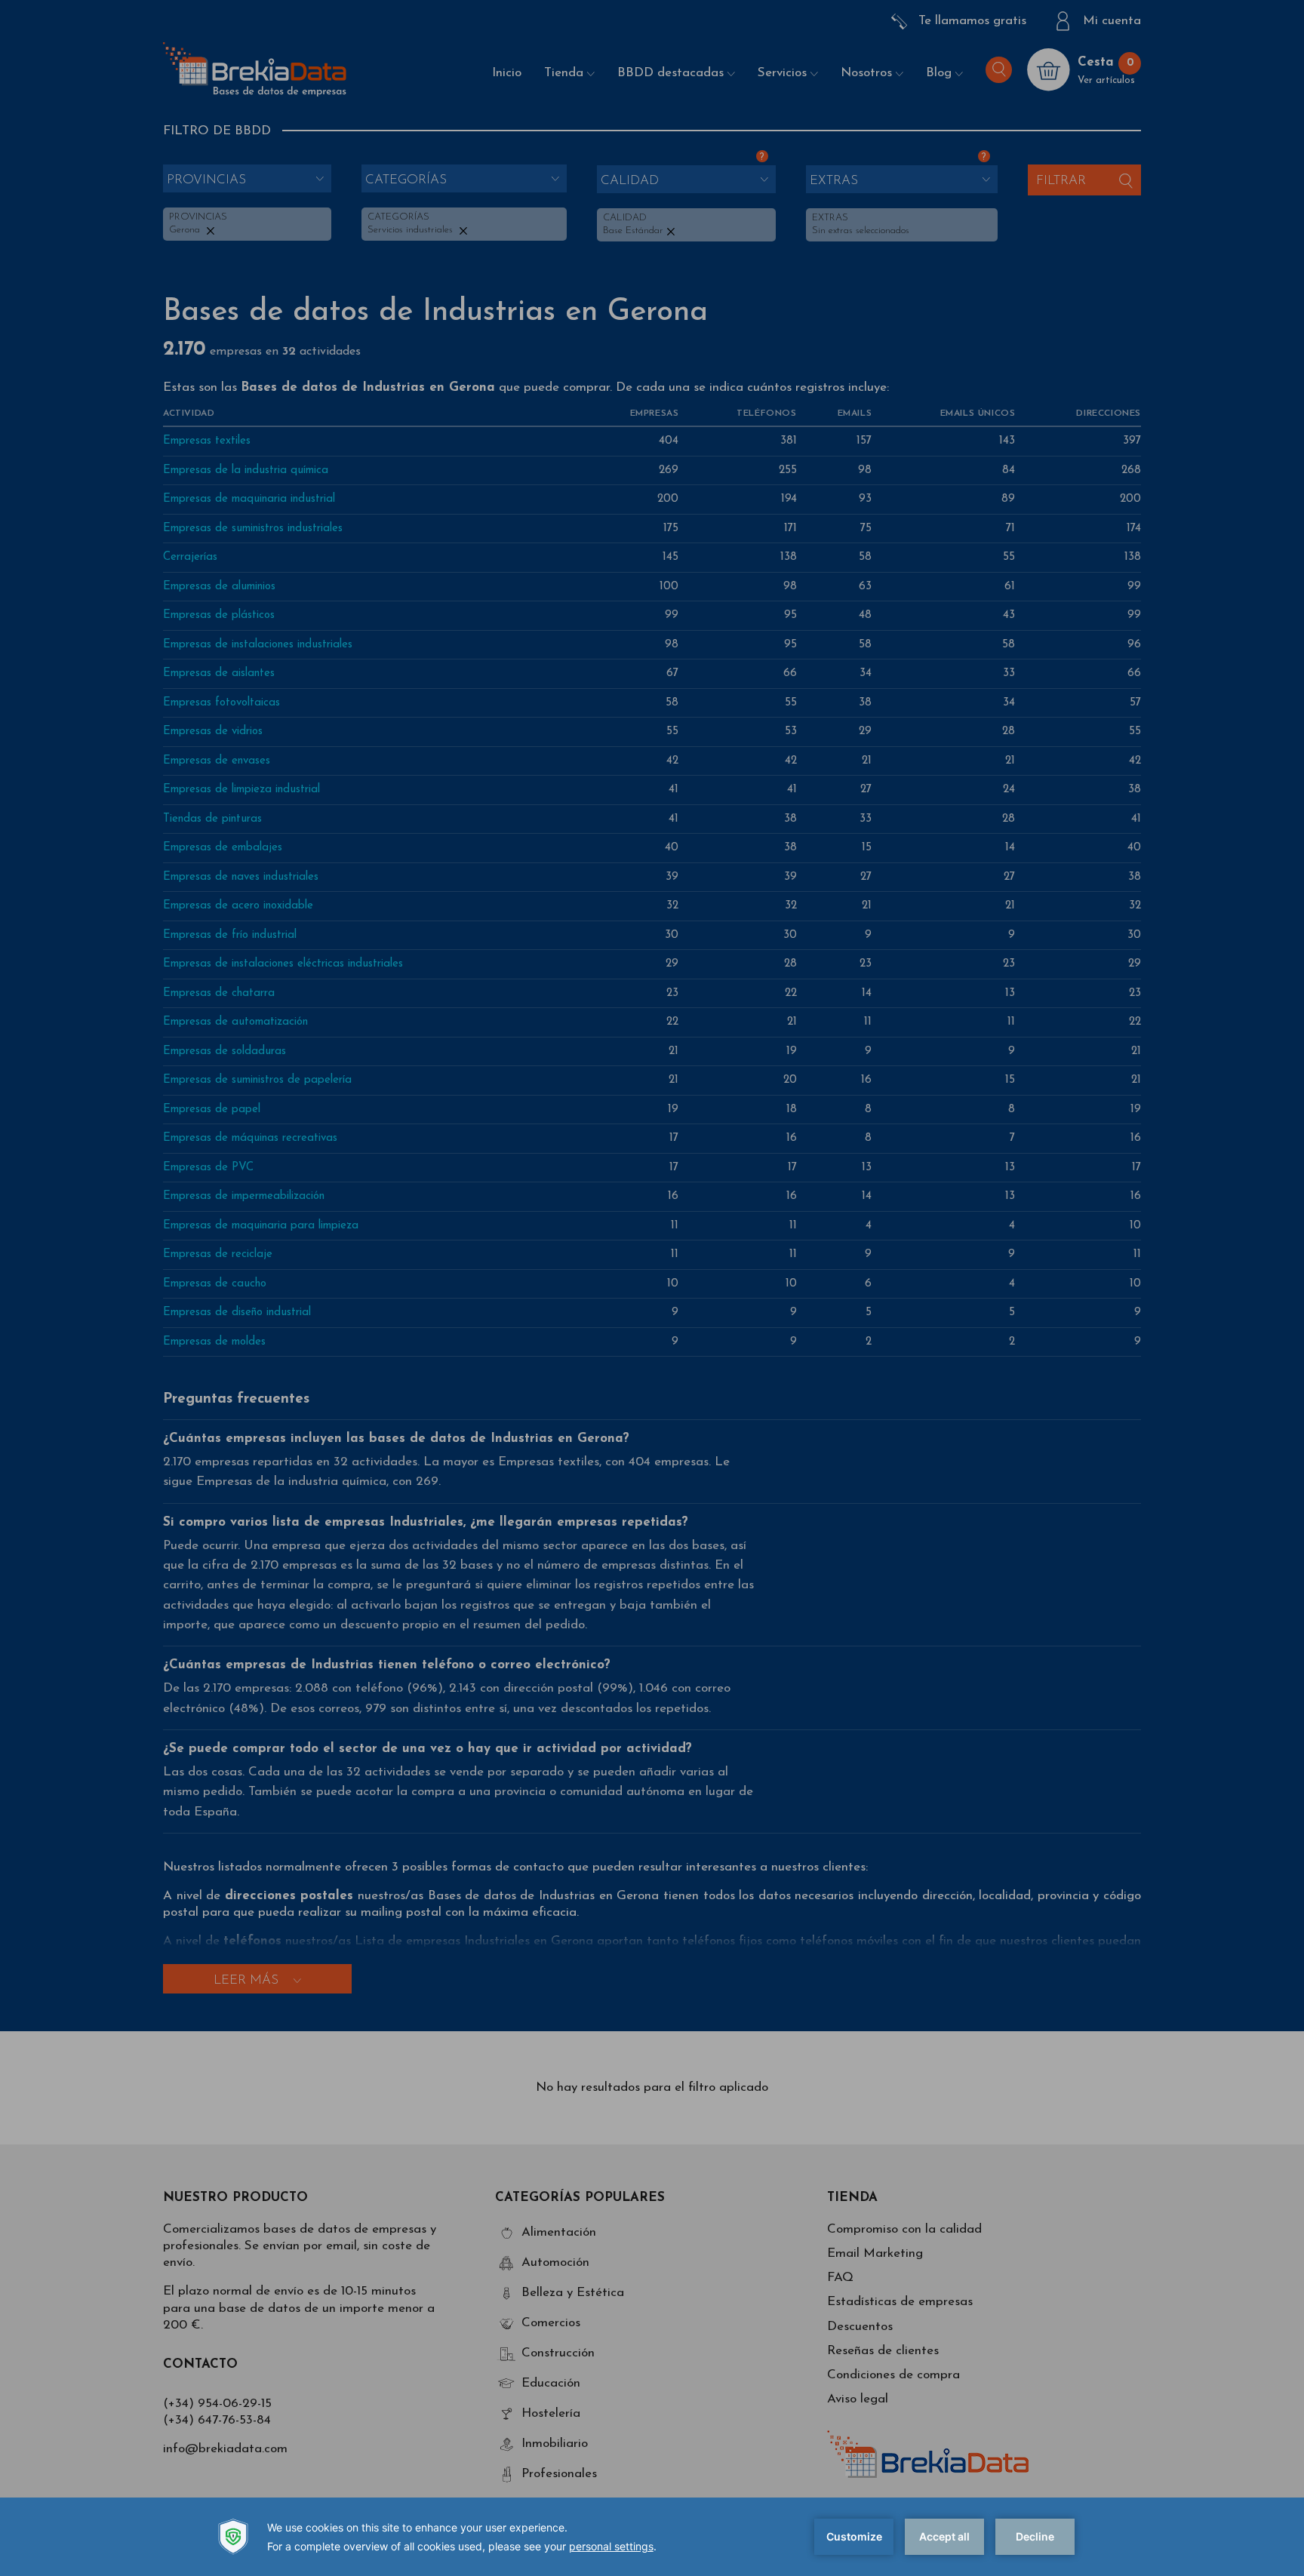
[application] (652, 2537)
